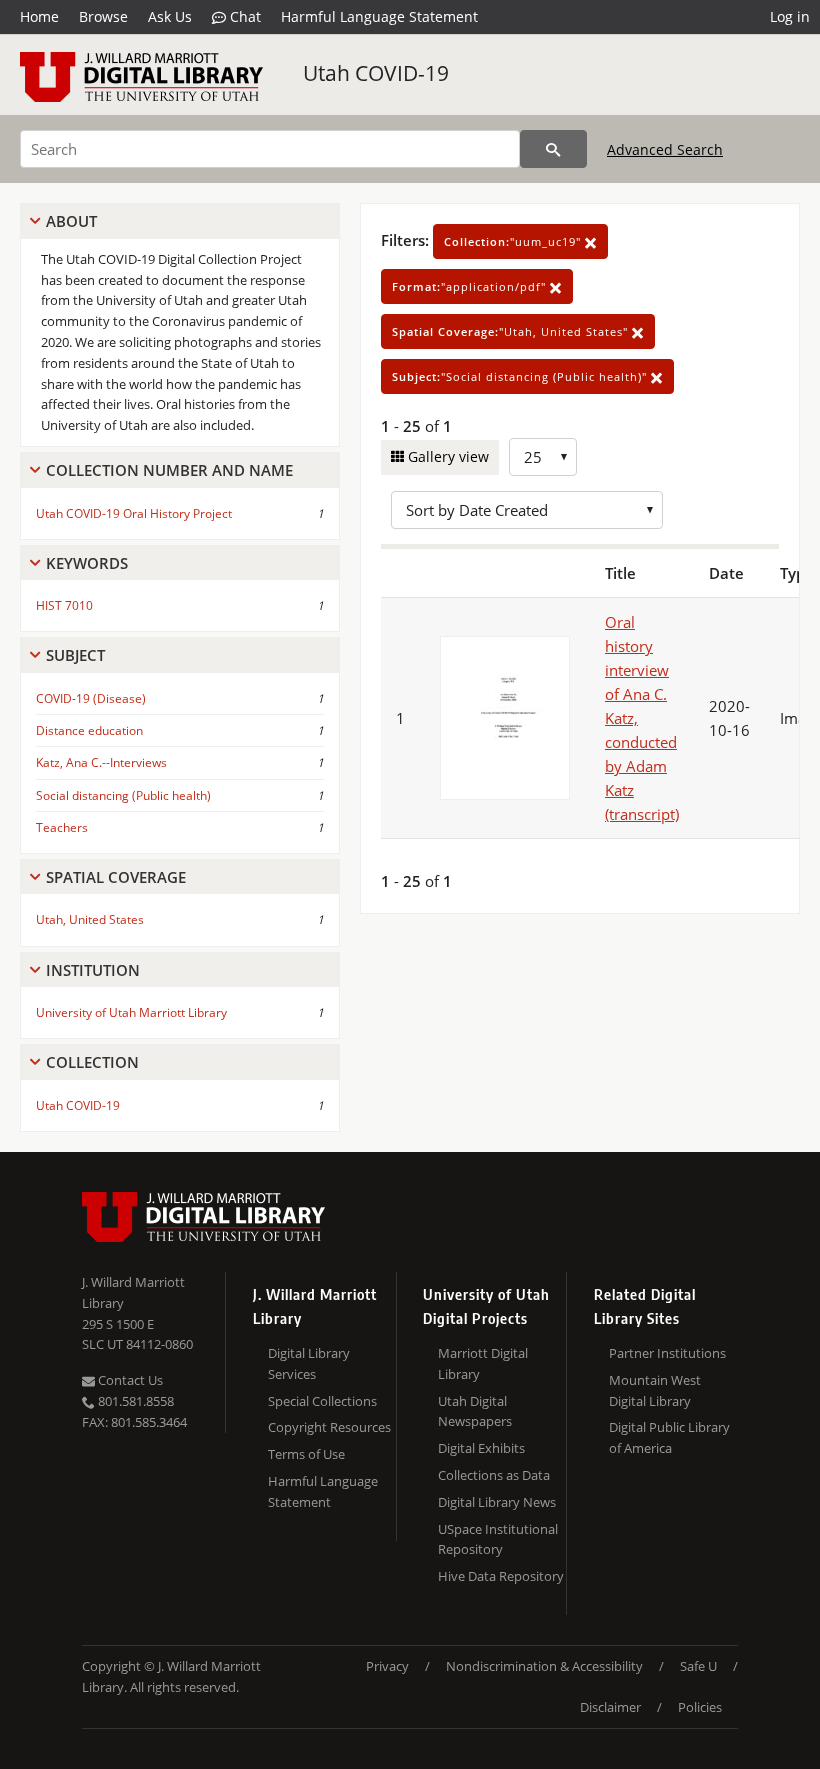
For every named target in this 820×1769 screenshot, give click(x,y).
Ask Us (170, 16)
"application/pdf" (471, 286)
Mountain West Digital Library (655, 1390)
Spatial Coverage (116, 877)
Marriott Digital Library (483, 1363)
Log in (790, 16)
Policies (700, 1707)
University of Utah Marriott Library (131, 1012)
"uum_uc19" (514, 241)
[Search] (553, 149)
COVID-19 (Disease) (91, 698)
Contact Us (129, 1380)
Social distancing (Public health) (123, 795)
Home (39, 16)
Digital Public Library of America (669, 1437)
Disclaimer (610, 1707)
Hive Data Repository (501, 1576)
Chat (243, 16)
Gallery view (446, 456)
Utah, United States (90, 919)
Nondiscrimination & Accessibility (544, 1666)
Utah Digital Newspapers (475, 1411)
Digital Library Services (309, 1363)
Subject (75, 655)
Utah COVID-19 (376, 73)
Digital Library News (497, 1502)
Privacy (387, 1666)
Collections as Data (494, 1475)
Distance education (89, 730)
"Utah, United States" (512, 331)
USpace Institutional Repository (498, 1539)
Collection (92, 1062)
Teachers (62, 827)
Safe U (698, 1666)
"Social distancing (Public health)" (521, 376)
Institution (93, 970)
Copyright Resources (329, 1427)
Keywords (87, 563)
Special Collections (322, 1401)
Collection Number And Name (169, 470)
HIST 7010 (64, 605)
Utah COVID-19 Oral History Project (134, 513)
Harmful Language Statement (379, 16)
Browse (103, 16)
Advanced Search (665, 149)
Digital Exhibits (481, 1448)
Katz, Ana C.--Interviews (101, 762)
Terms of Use (306, 1454)
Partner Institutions (667, 1353)
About (71, 221)
